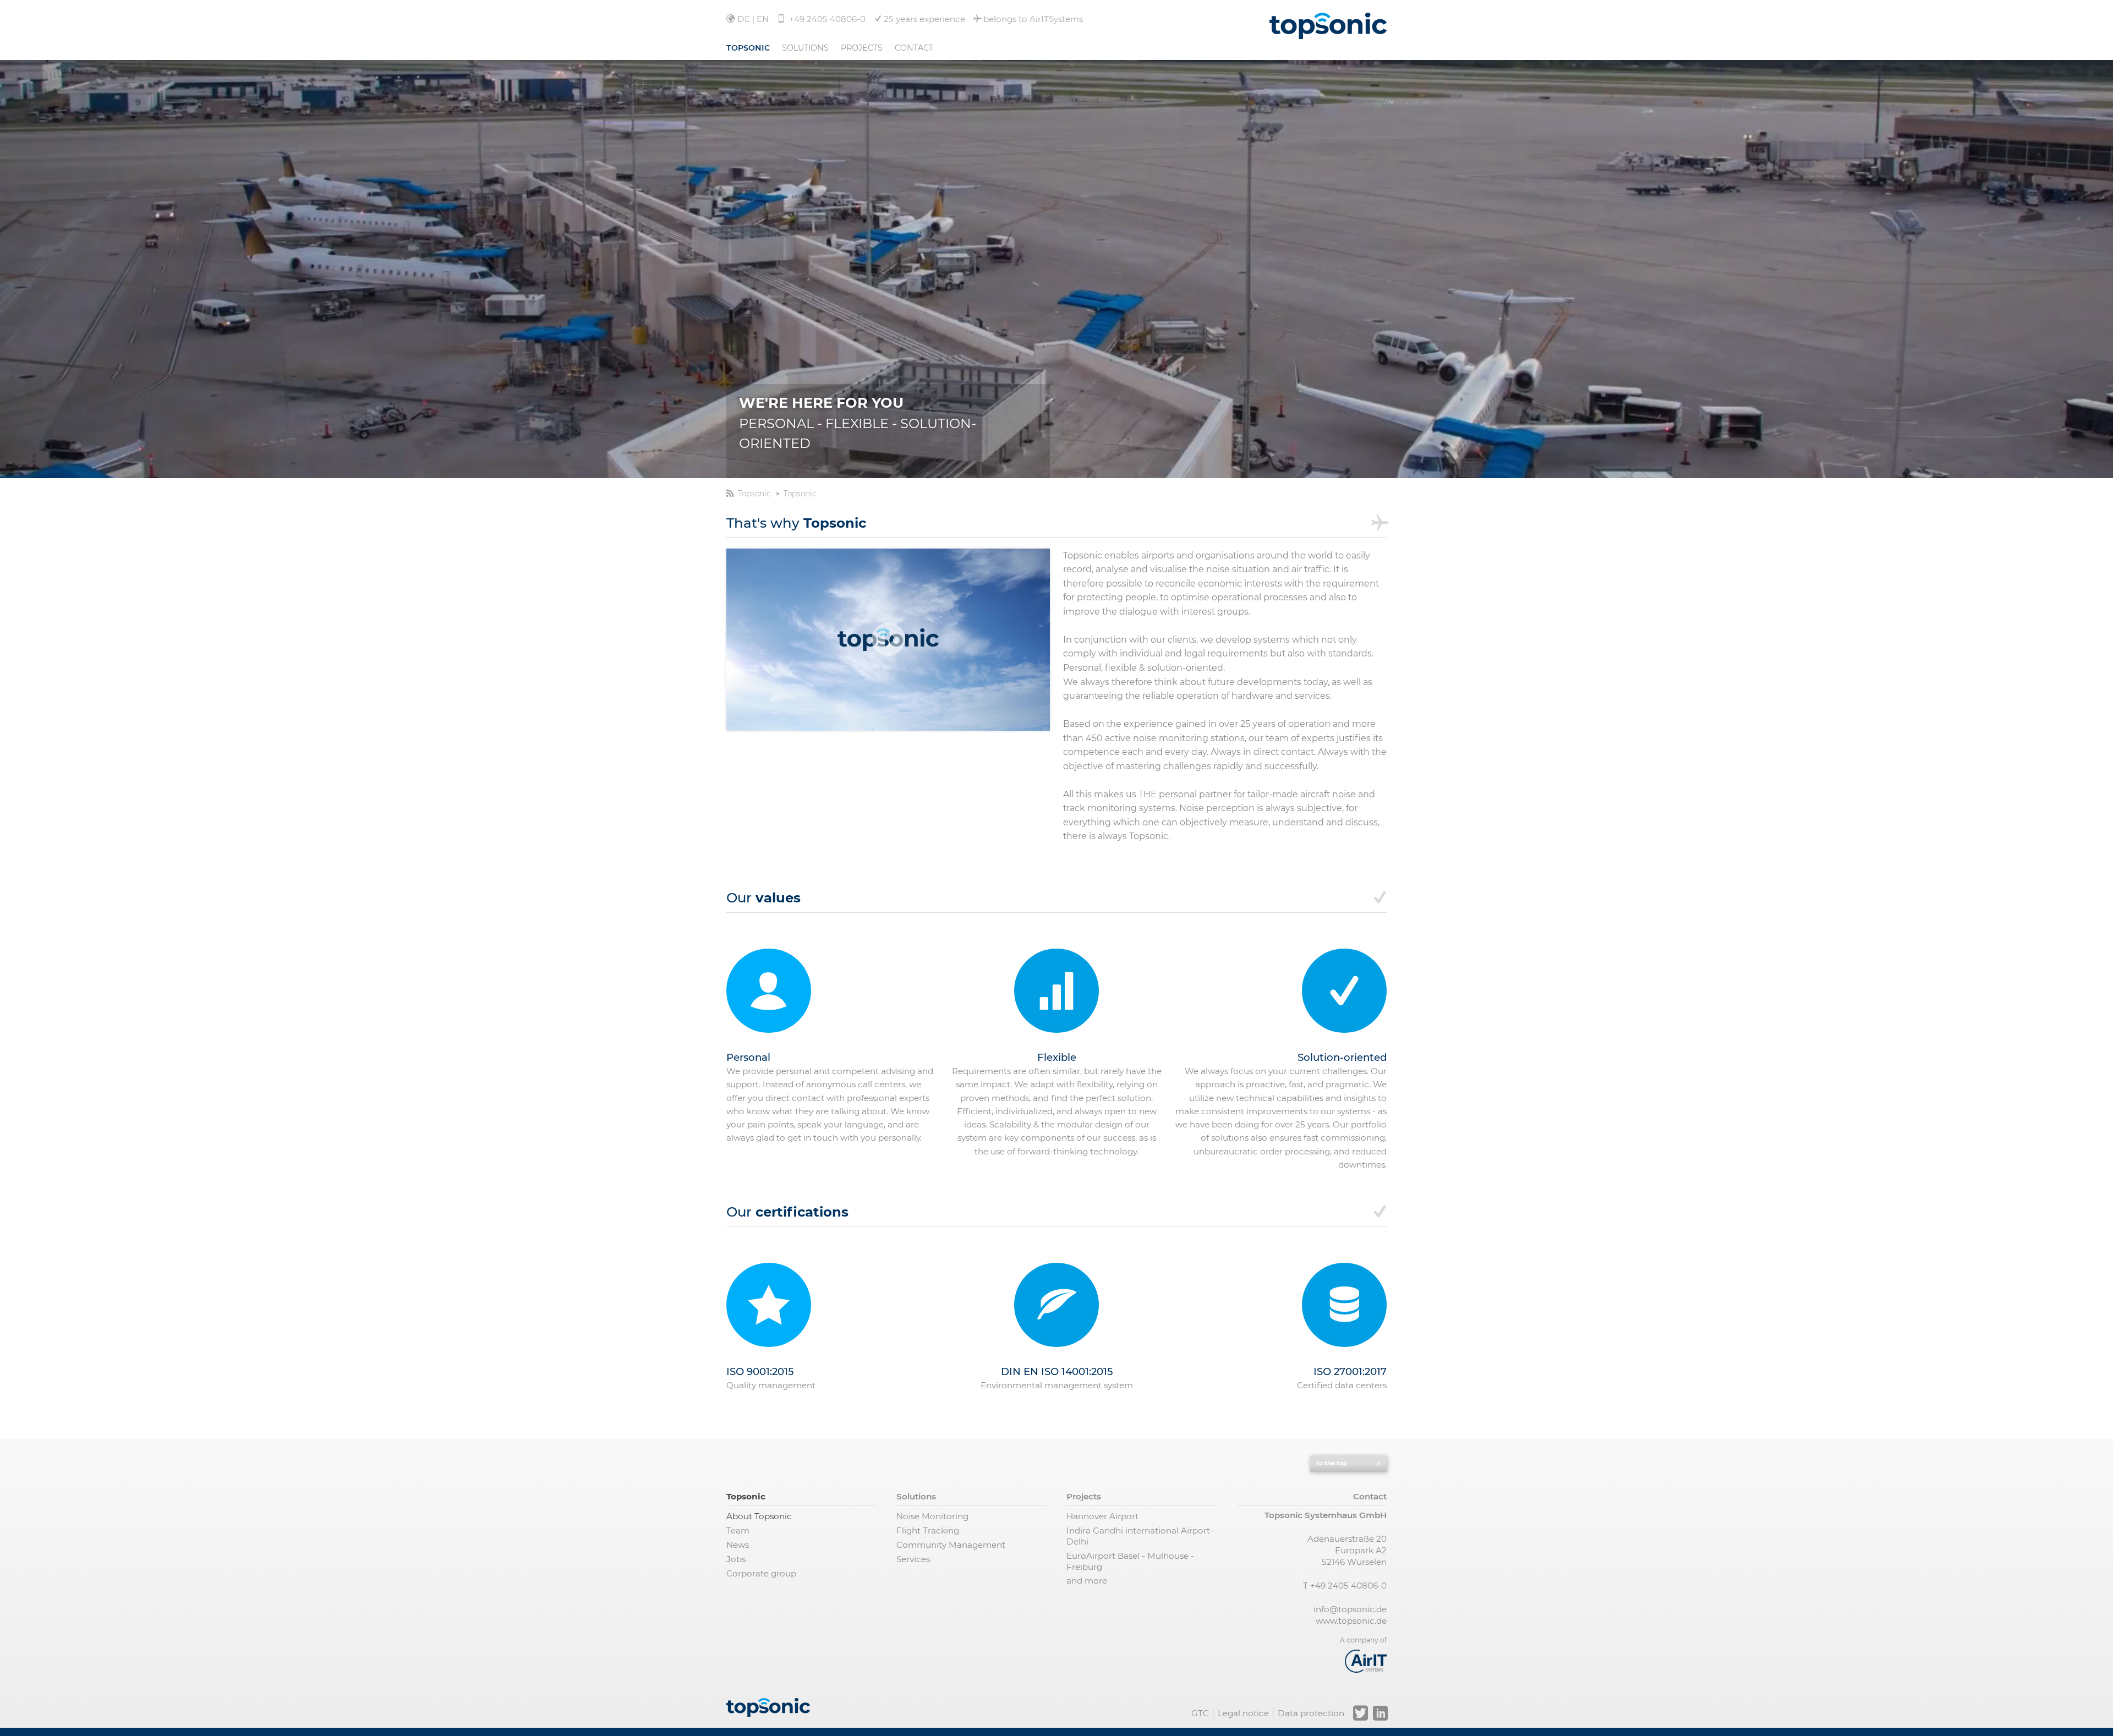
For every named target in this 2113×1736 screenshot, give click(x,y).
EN (763, 19)
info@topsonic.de (1350, 1609)
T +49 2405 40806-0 (1345, 1586)
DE (744, 19)
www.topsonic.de (1351, 1621)
